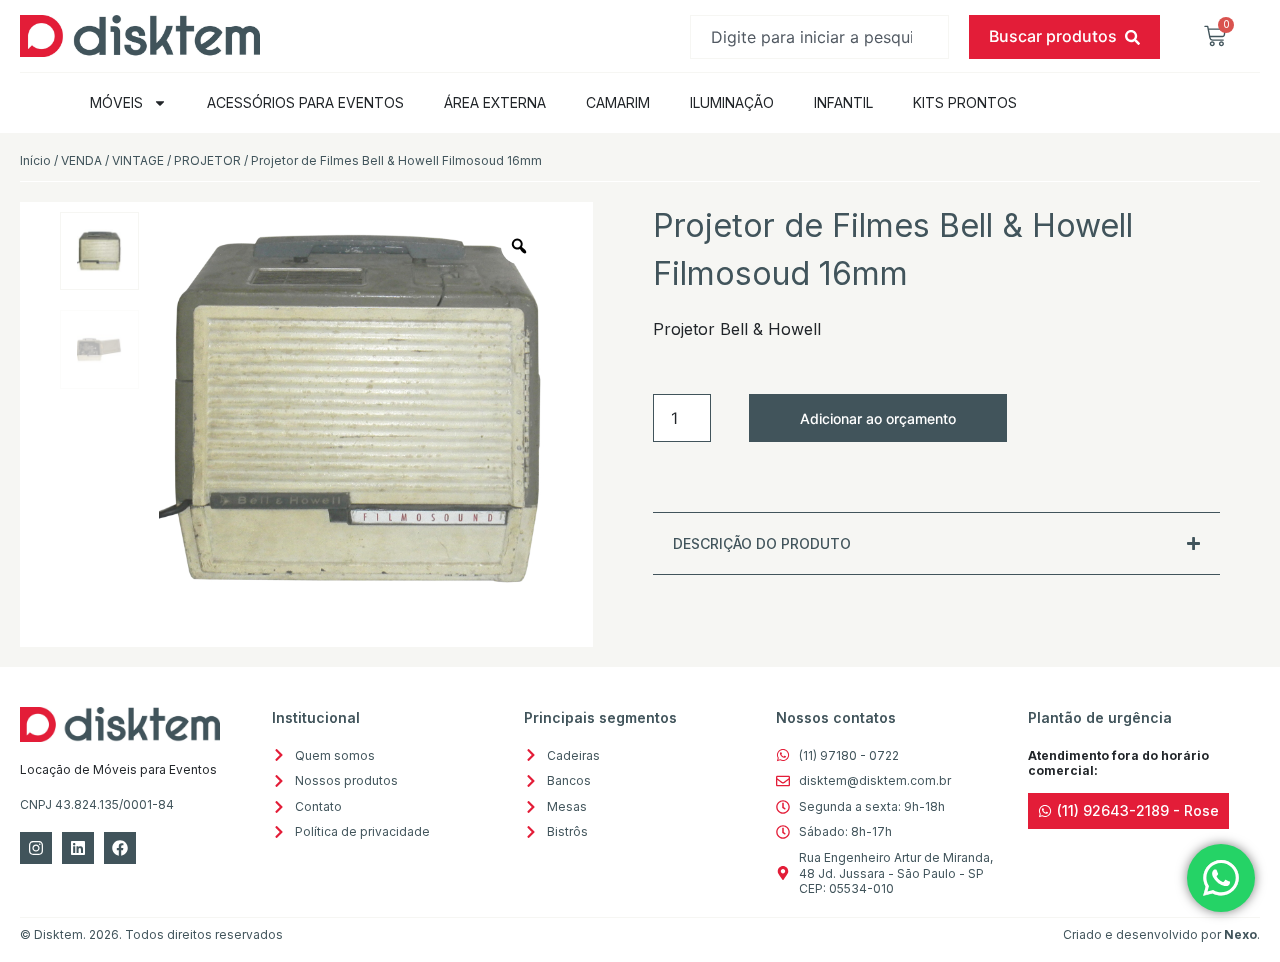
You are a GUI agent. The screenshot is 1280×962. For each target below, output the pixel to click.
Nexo (1240, 934)
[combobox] (819, 37)
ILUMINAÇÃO (732, 102)
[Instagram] (36, 848)
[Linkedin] (78, 848)
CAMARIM (618, 102)
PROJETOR (207, 160)
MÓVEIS (116, 102)
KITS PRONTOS (965, 102)
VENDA (81, 160)
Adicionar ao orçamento (878, 418)
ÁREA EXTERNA (495, 102)
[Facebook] (120, 848)
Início (35, 160)
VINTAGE (138, 160)
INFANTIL (843, 102)
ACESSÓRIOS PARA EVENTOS (305, 102)
